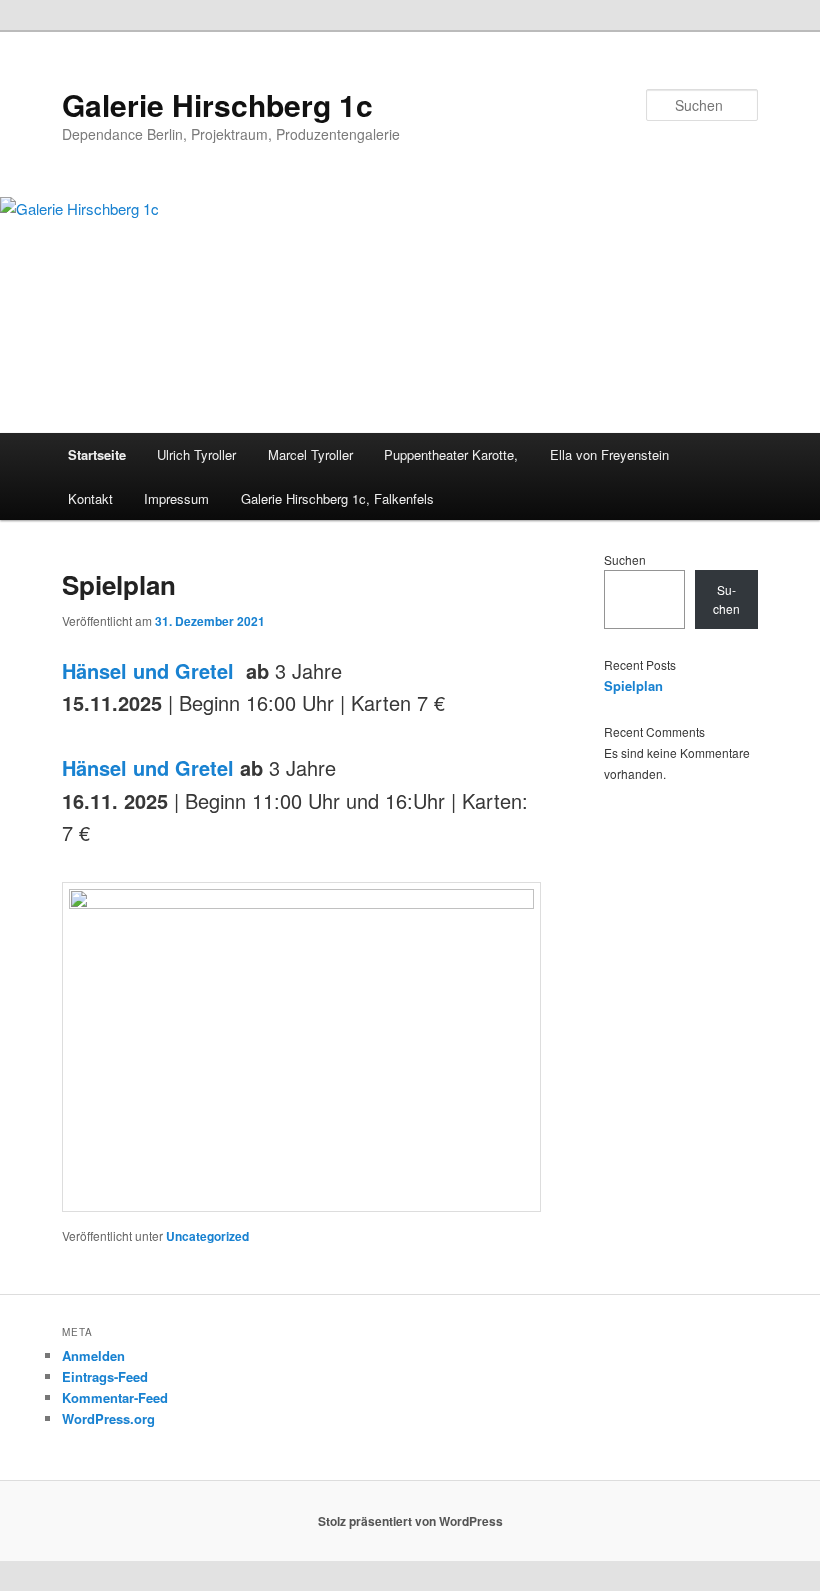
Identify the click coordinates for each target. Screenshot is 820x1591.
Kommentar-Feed (115, 1397)
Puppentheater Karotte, (451, 454)
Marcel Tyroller (310, 454)
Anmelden (93, 1355)
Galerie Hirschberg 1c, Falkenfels (337, 498)
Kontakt (90, 498)
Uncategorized (207, 1236)
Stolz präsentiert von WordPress (410, 1521)
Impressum (176, 498)
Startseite (97, 454)
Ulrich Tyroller (196, 454)
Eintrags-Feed (105, 1376)
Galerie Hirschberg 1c (217, 104)
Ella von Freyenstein (609, 454)
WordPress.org (108, 1418)
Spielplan (119, 584)
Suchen (625, 559)
